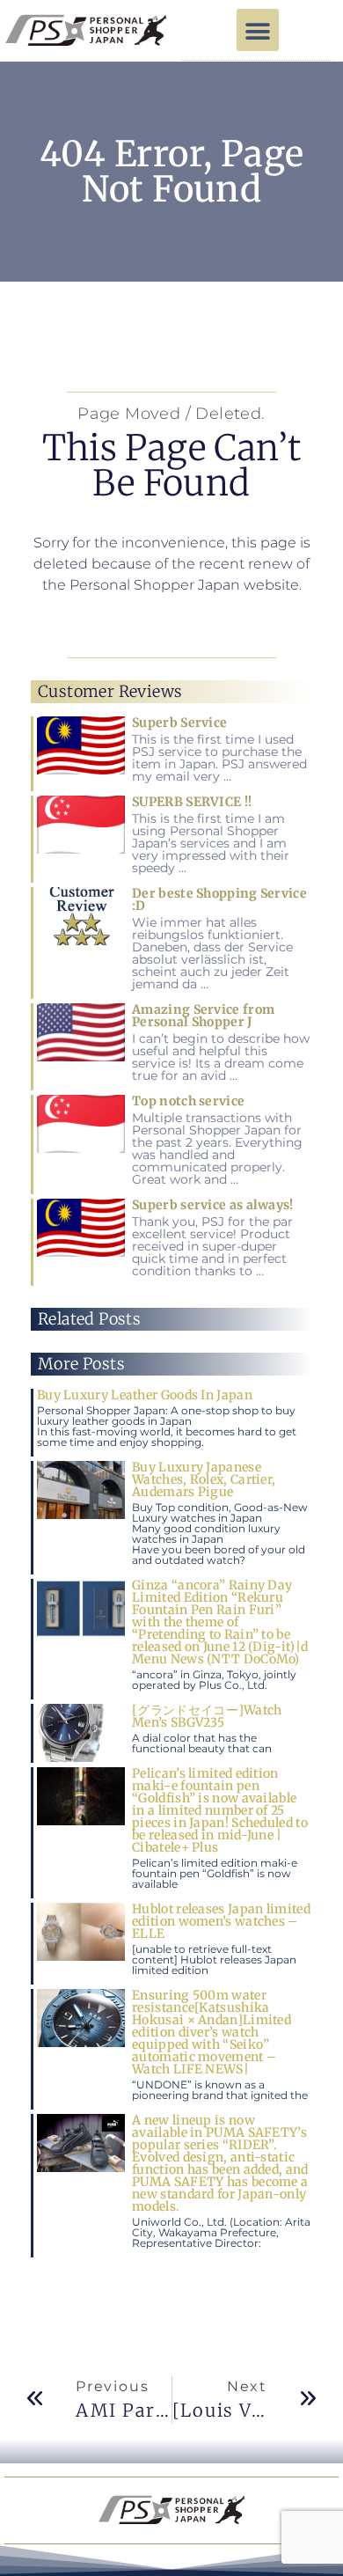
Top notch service (188, 1101)
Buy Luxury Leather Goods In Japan (145, 1395)
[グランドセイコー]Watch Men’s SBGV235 (207, 1716)
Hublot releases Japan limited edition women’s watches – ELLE (221, 1921)
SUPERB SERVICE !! (192, 802)
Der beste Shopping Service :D (219, 899)
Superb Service (179, 723)
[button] (258, 30)
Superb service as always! (213, 1205)
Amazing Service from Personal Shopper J (203, 1016)
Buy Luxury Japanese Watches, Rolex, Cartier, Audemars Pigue (204, 1479)
